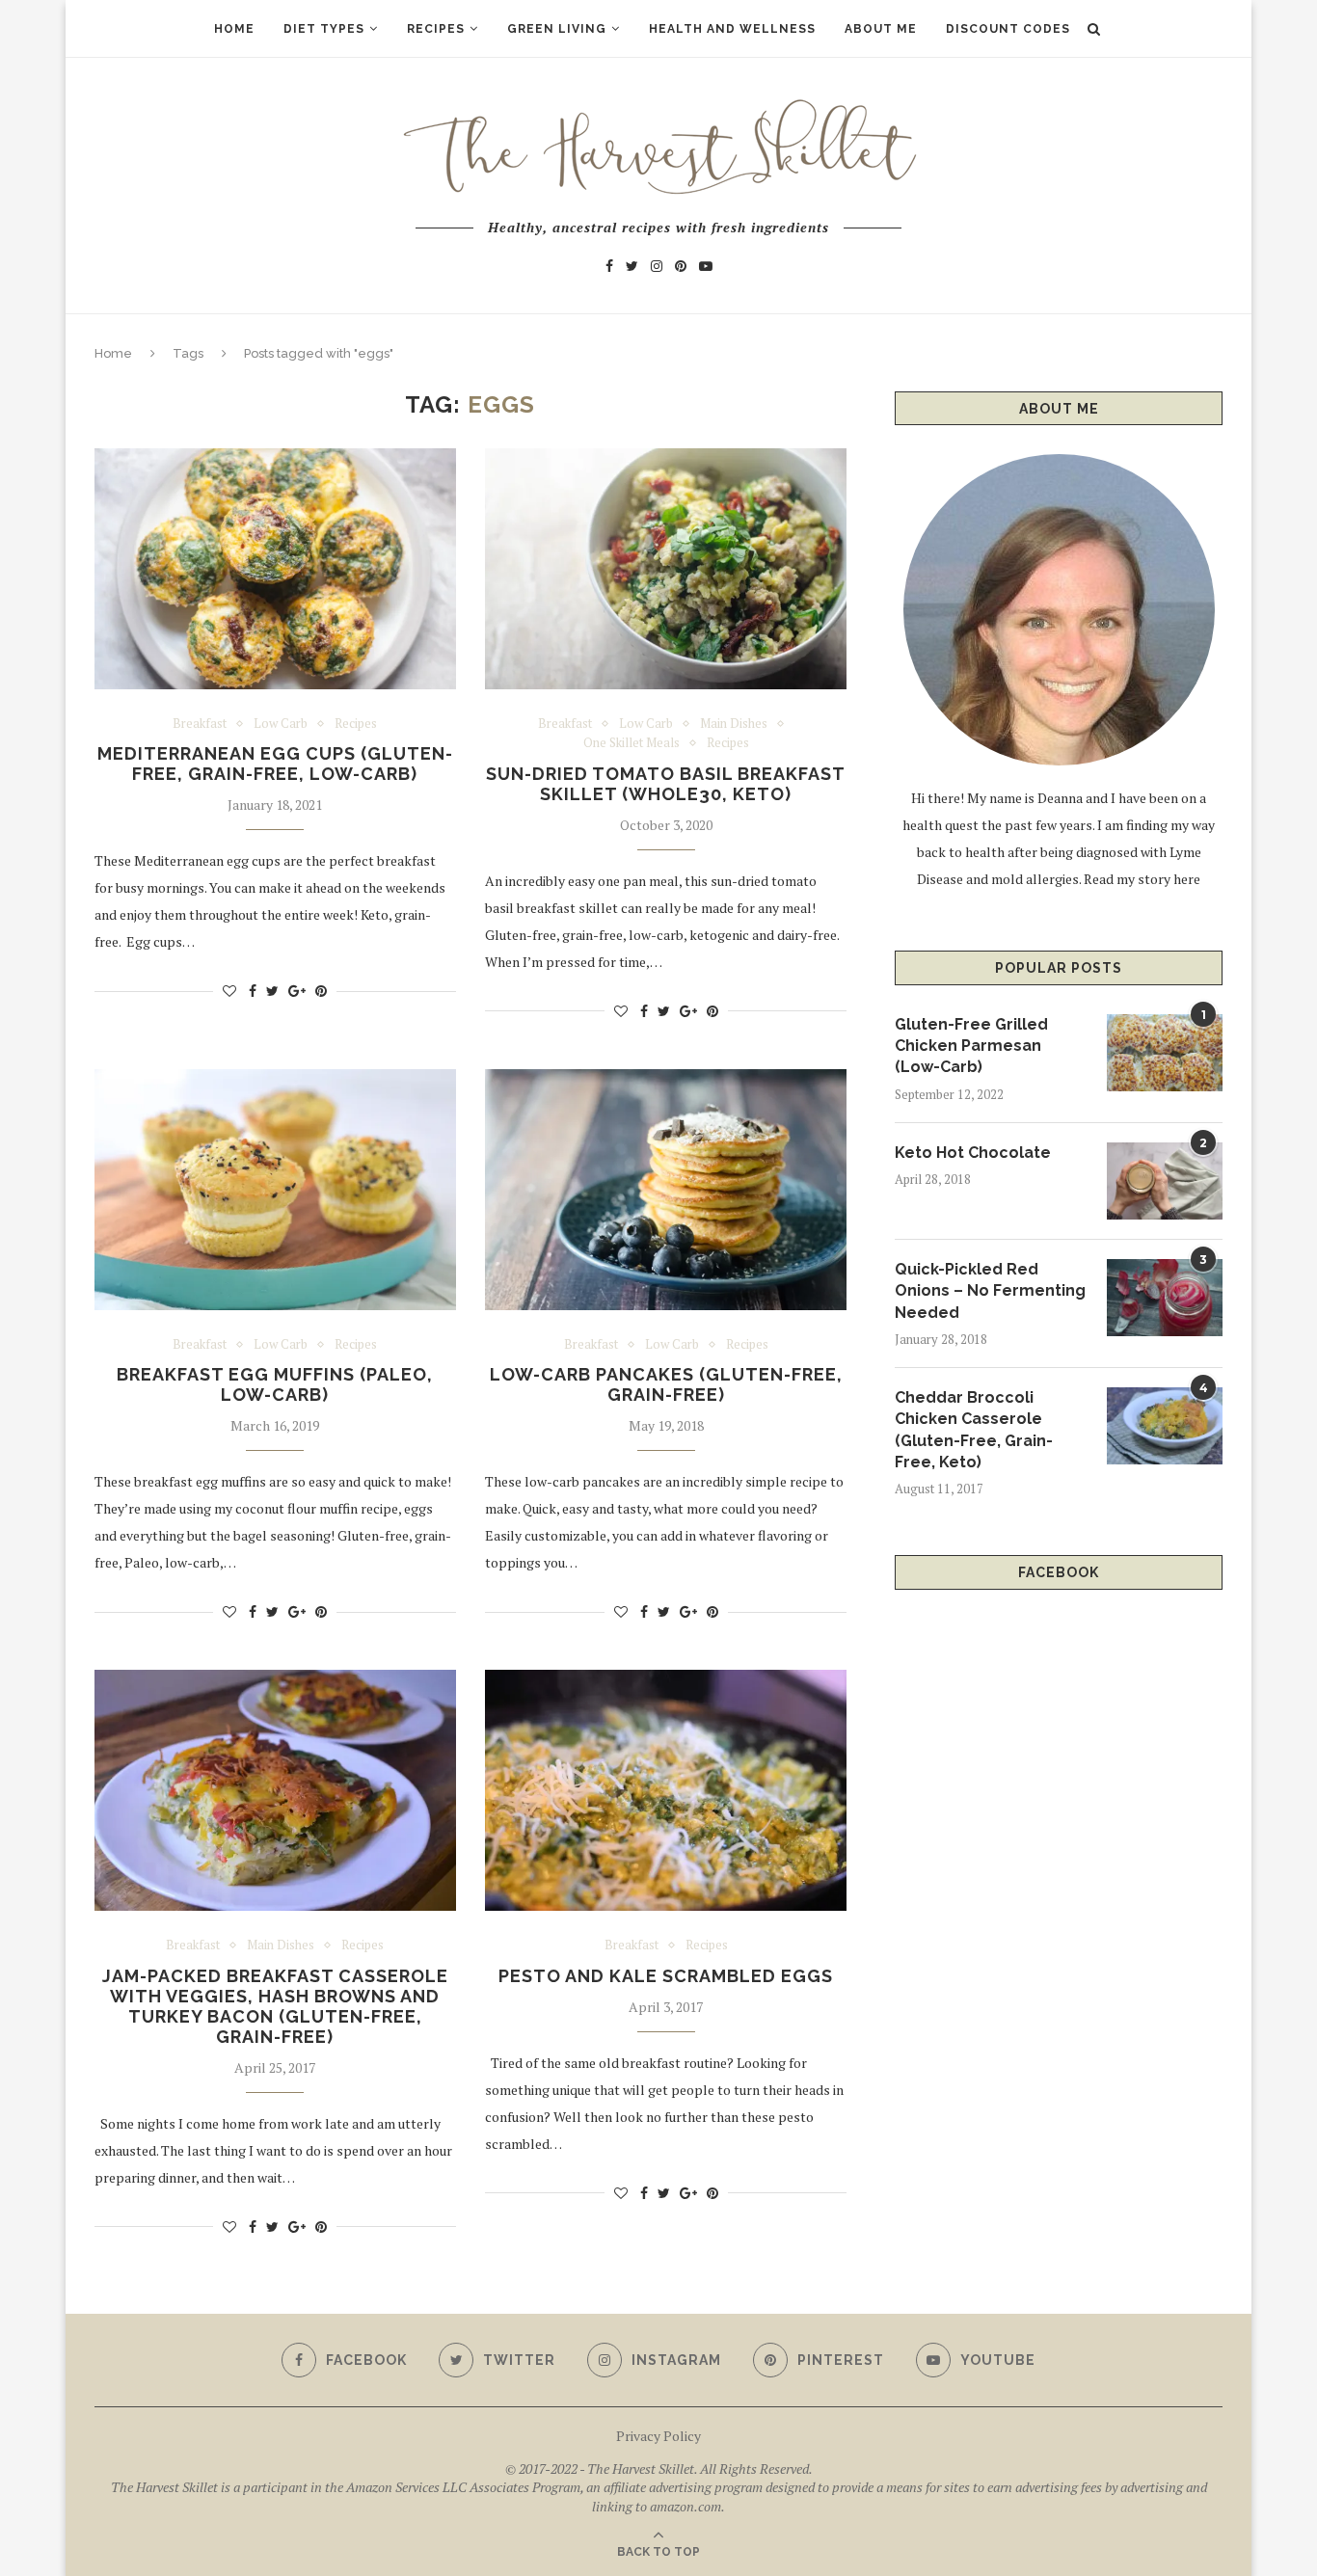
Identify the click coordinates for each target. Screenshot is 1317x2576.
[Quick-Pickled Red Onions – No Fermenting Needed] (1165, 1298)
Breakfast (200, 724)
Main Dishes (734, 724)
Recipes (436, 29)
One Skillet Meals (632, 743)
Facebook (1059, 1572)
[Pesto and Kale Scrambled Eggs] (666, 1790)
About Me (881, 29)
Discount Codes (1008, 29)
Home (234, 29)
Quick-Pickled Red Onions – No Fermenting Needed (990, 1291)
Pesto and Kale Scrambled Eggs (666, 1976)
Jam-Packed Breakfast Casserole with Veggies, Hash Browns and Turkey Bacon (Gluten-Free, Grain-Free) (275, 2006)
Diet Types (324, 29)
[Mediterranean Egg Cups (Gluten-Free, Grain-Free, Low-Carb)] (275, 569)
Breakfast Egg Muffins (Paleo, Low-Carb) (275, 1384)
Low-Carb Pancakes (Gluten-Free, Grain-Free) (666, 1384)
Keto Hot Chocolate (973, 1153)
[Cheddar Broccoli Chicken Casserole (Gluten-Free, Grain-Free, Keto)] (1165, 1426)
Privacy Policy (658, 2436)
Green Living (557, 29)
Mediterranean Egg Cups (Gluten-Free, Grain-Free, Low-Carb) (275, 764)
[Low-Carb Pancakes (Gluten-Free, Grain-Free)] (666, 1190)
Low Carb (281, 724)
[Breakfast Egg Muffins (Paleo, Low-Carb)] (275, 1190)
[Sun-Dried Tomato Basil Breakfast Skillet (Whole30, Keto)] (666, 569)
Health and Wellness (732, 29)
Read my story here (1142, 879)
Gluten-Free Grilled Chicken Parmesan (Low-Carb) (971, 1046)
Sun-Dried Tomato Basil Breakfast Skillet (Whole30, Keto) (666, 784)
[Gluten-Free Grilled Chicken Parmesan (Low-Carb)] (1165, 1053)
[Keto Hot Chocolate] (1165, 1181)
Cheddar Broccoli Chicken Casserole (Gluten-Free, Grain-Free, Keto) (974, 1430)
